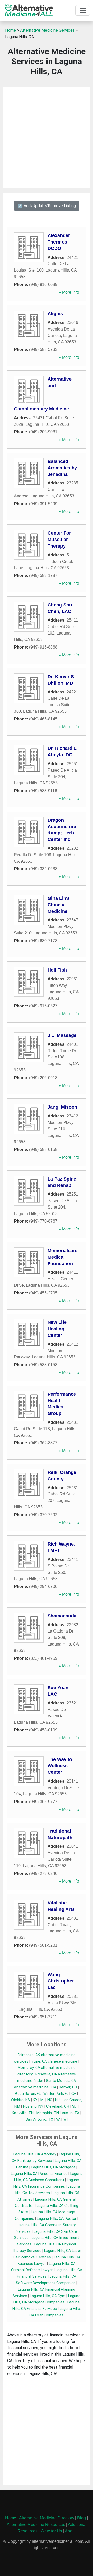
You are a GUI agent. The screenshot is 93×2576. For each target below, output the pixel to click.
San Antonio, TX (39, 2119)
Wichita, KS (20, 2100)
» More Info (69, 292)
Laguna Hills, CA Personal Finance (39, 2174)
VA (58, 2119)
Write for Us (51, 2531)
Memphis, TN (48, 2113)
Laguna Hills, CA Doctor (57, 2219)
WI (65, 2119)
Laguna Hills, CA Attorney (35, 2154)
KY (35, 2100)
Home (11, 30)
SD (74, 2106)
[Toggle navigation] (83, 10)
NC (50, 2100)
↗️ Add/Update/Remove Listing (47, 206)
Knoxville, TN (23, 2113)
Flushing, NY (33, 2106)
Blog (82, 2518)
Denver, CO (68, 2087)
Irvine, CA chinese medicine (54, 2062)
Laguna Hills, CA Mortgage (53, 2167)
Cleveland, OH (58, 2106)
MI (42, 2100)
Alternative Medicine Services (47, 30)
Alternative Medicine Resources (36, 2524)
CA (54, 2087)
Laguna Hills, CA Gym (48, 2296)
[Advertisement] (47, 138)
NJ (57, 2100)
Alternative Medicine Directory (47, 2518)
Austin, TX (71, 2113)
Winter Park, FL (56, 2094)
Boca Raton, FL (28, 2094)
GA (74, 2094)
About (70, 2531)
